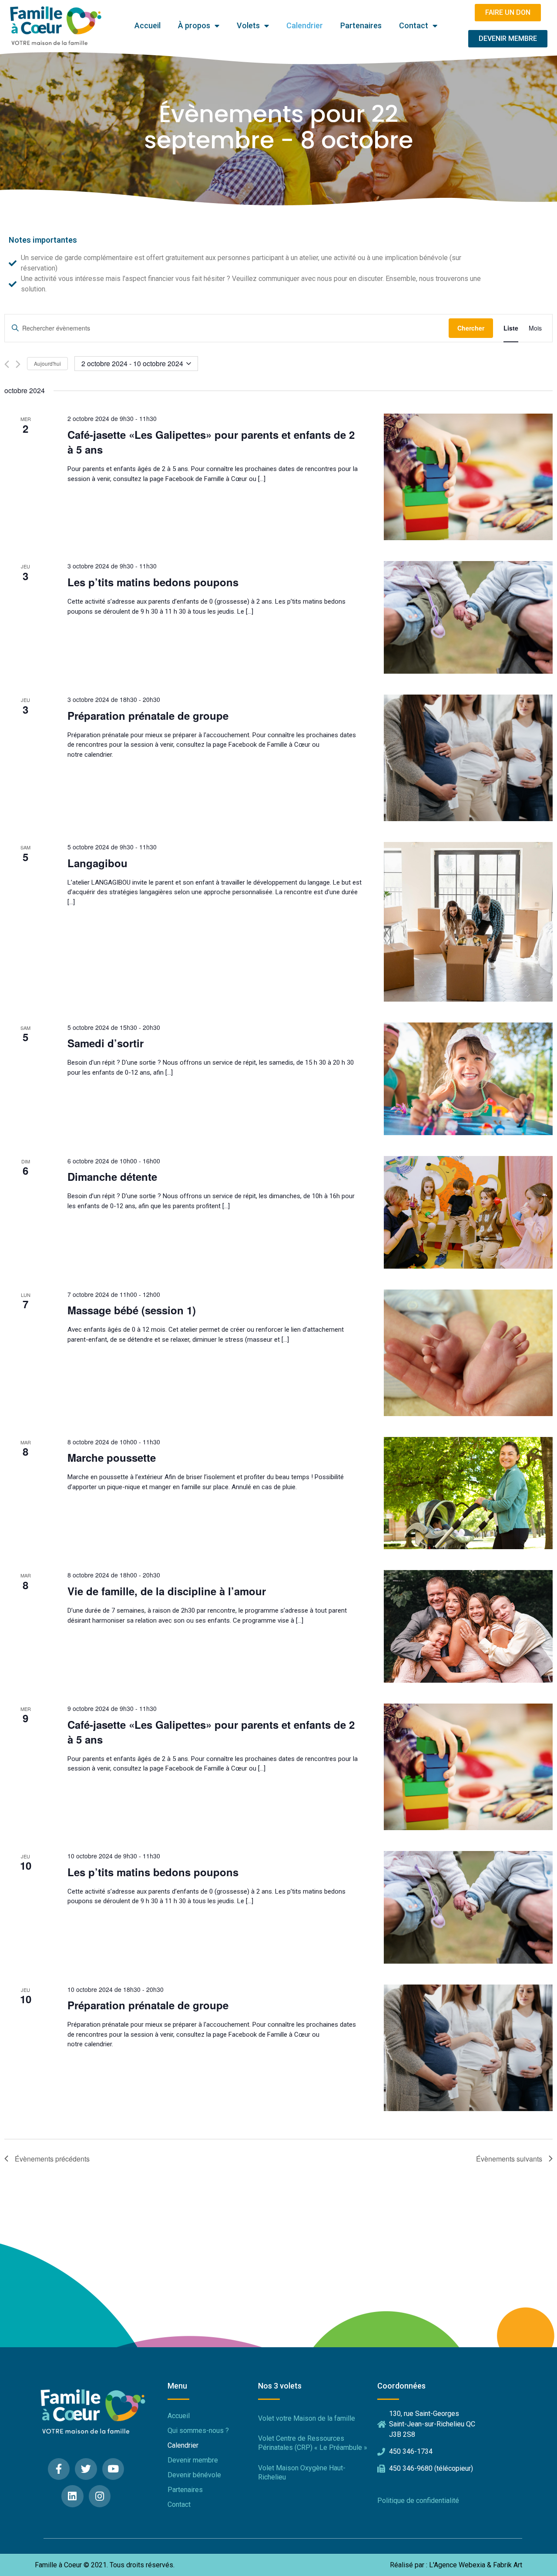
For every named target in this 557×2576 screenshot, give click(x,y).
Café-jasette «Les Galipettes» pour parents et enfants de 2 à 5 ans (211, 442)
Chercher (471, 328)
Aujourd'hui (47, 363)
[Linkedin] (72, 2496)
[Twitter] (86, 2469)
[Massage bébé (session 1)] (468, 1353)
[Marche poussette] (468, 1493)
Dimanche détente (112, 1176)
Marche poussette (112, 1457)
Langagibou (97, 863)
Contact (414, 25)
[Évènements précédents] (7, 364)
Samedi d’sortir (106, 1043)
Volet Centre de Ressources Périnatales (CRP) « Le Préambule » (313, 2443)
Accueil (148, 25)
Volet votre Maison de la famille (307, 2418)
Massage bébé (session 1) (132, 1310)
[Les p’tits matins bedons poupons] (468, 617)
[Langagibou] (468, 922)
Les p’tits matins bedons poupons (153, 582)
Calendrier (305, 25)
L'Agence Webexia (457, 2565)
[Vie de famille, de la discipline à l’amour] (468, 1626)
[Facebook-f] (59, 2469)
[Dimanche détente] (468, 1212)
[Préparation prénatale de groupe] (468, 758)
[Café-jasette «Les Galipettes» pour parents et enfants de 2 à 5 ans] (468, 477)
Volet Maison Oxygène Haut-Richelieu (302, 2472)
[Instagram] (100, 2496)
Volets (248, 25)
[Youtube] (113, 2469)
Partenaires (361, 25)
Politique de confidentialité (418, 2501)
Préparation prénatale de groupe (148, 715)
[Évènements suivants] (18, 364)
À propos (194, 25)
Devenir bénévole (194, 2475)
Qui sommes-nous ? (198, 2431)
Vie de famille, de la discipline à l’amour (167, 1591)
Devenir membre (193, 2460)
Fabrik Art (508, 2565)
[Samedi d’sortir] (468, 1079)
